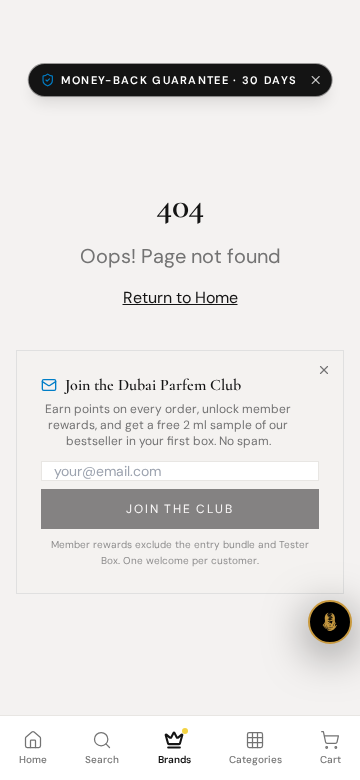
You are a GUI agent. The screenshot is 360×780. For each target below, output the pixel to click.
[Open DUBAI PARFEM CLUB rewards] (330, 622)
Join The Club (179, 509)
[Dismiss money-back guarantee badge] (315, 80)
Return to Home (180, 297)
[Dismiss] (324, 370)
